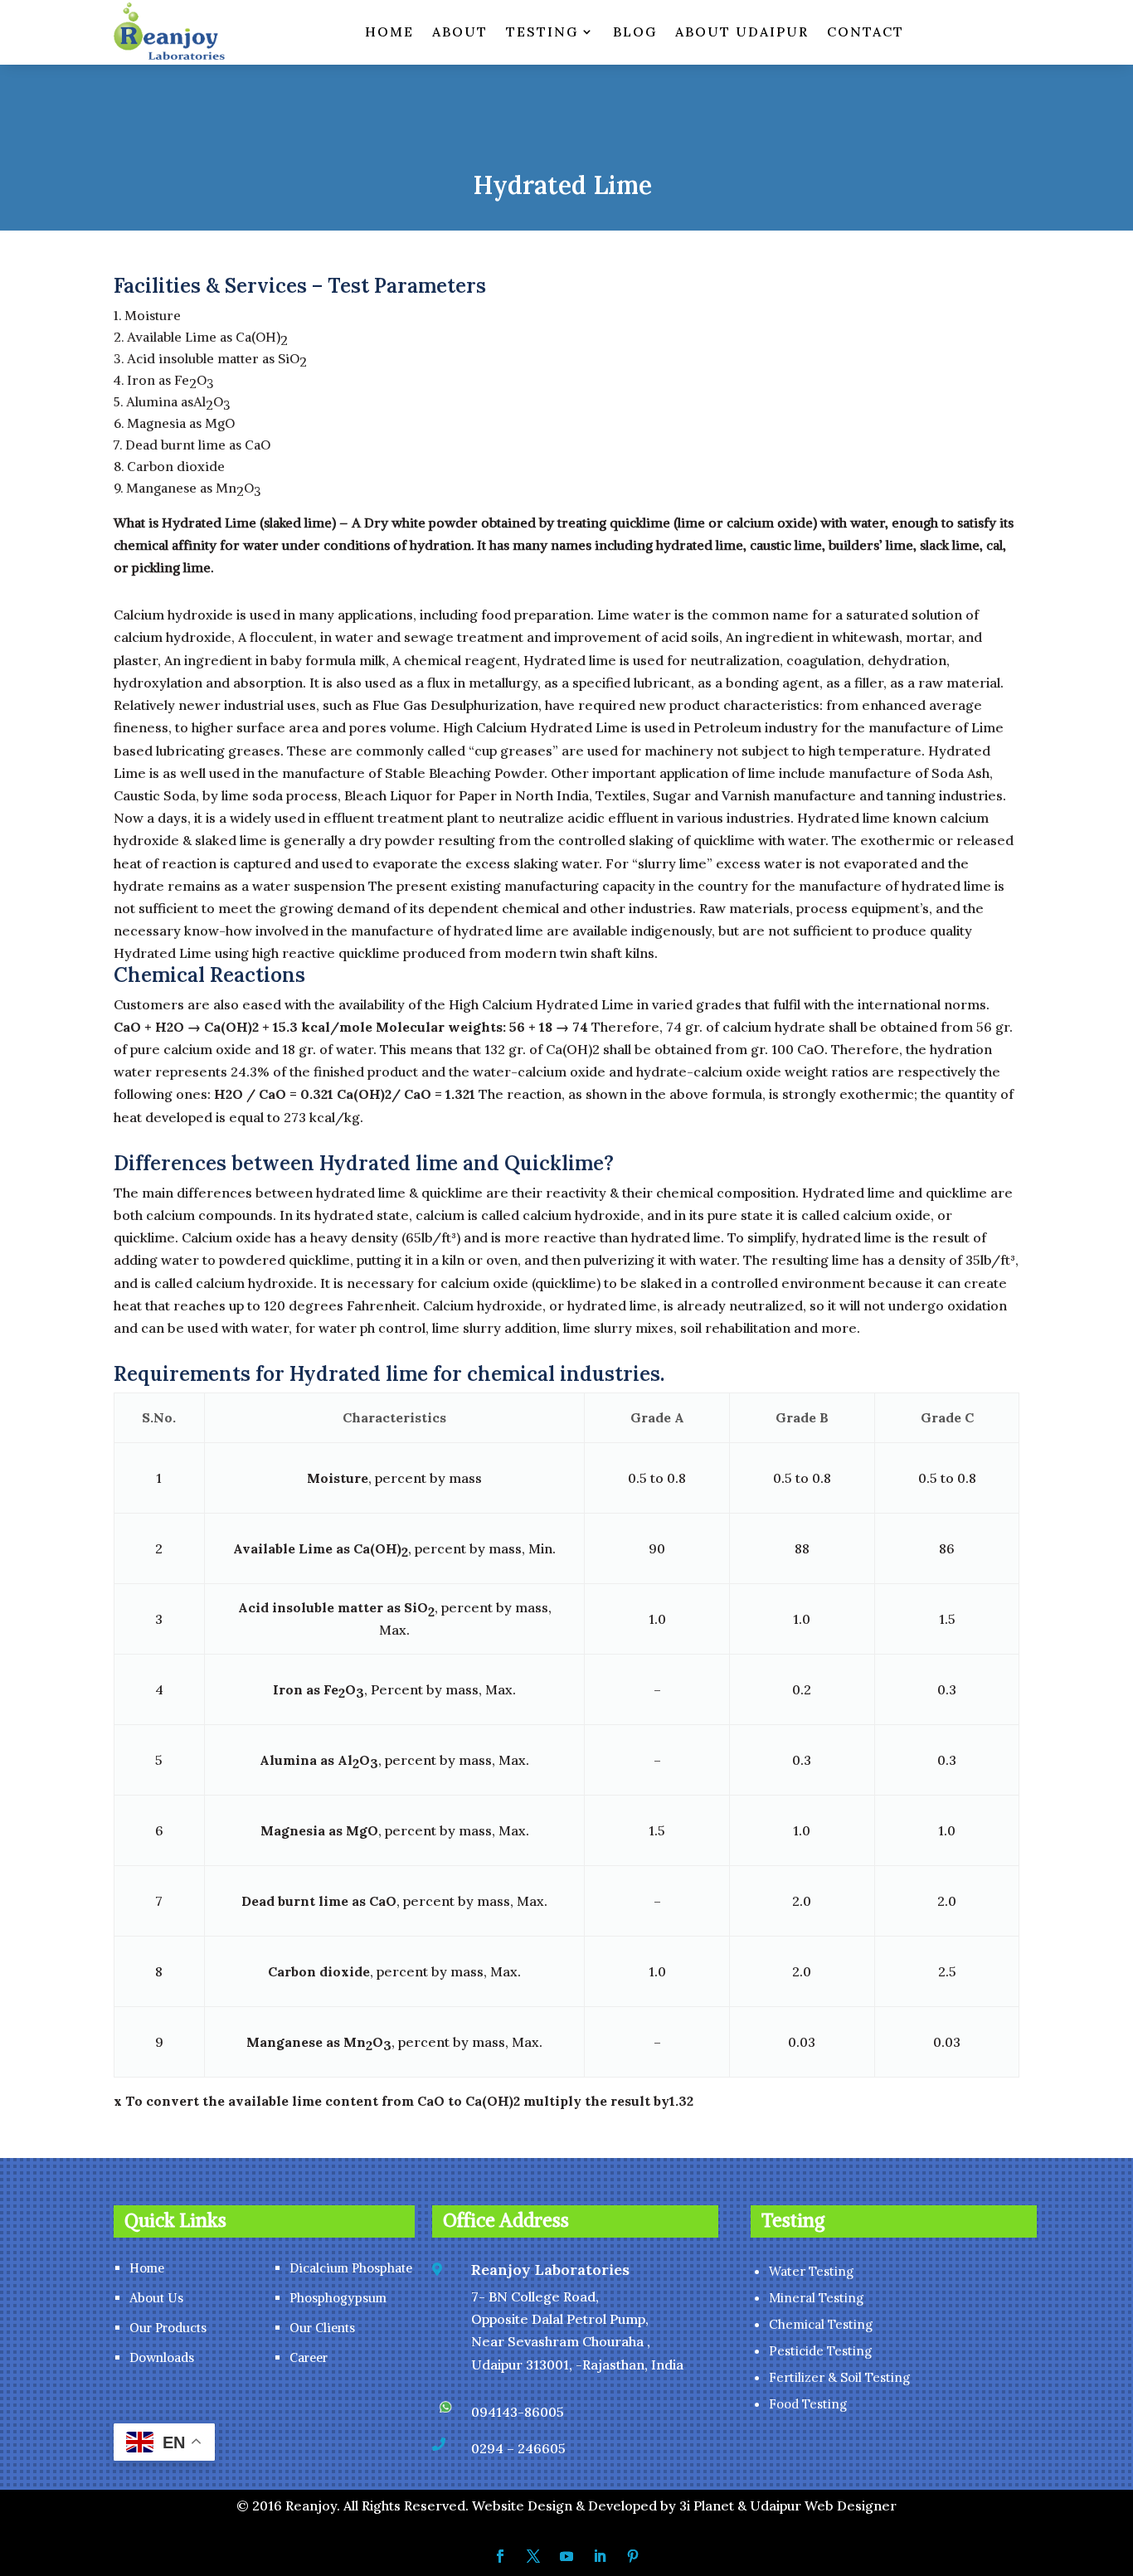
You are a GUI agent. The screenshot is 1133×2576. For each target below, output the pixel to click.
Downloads (162, 2357)
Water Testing (811, 2271)
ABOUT (460, 32)
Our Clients (322, 2328)
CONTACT (866, 32)
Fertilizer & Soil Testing (839, 2377)
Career (309, 2357)
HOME (389, 32)
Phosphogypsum (338, 2298)
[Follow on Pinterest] (633, 2556)
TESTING (542, 32)
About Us (156, 2298)
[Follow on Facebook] (500, 2556)
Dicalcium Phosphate (351, 2268)
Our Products (168, 2328)
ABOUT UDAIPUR (742, 32)
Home (147, 2268)
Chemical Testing (821, 2324)
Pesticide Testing (820, 2351)
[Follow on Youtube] (566, 2556)
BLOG (635, 32)
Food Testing (808, 2404)
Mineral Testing (816, 2298)
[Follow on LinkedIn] (600, 2556)
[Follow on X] (533, 2556)
